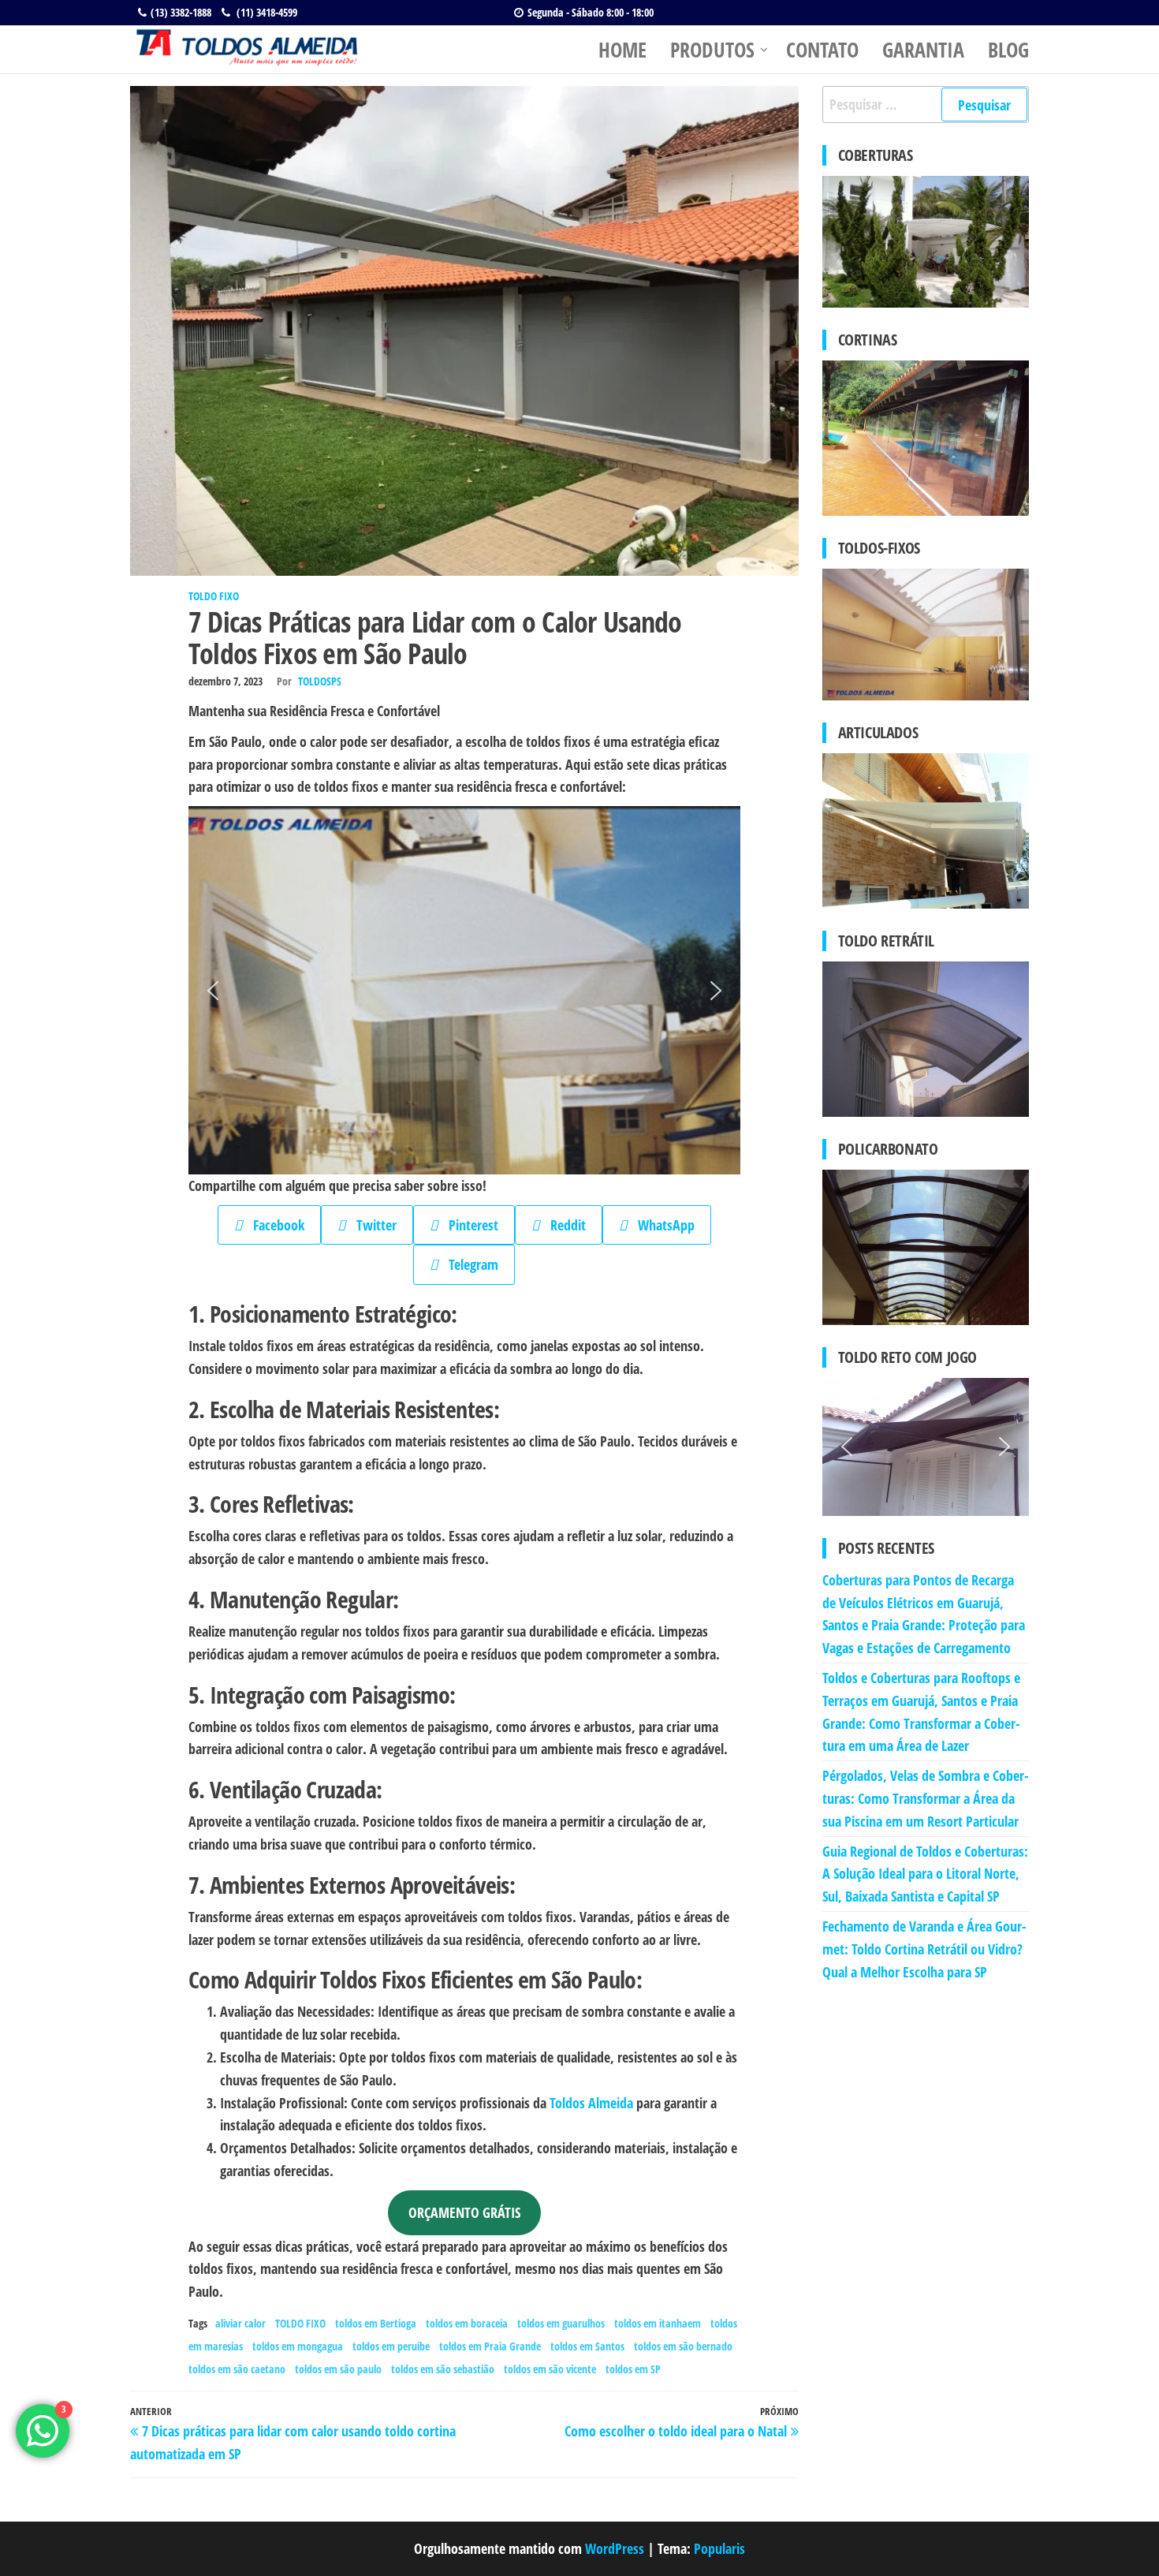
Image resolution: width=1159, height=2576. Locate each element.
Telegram (468, 1264)
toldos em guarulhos (561, 2323)
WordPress (615, 2548)
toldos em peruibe (391, 2346)
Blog (1008, 50)
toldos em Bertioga (376, 2323)
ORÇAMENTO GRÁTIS (464, 2212)
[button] (213, 991)
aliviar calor (240, 2323)
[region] (464, 990)
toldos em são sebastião (443, 2369)
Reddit (563, 1225)
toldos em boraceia (467, 2323)
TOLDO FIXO (214, 596)
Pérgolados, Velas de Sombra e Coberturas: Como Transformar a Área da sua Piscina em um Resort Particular (926, 1798)
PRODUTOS (712, 50)
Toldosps (320, 681)
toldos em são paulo (338, 2369)
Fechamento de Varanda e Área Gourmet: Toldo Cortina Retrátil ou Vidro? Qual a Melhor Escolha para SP (924, 1949)
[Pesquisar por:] (926, 105)
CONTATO (822, 50)
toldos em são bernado (683, 2346)
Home (622, 50)
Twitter (371, 1225)
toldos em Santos (587, 2346)
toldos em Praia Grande (490, 2346)
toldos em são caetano (237, 2369)
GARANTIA (923, 50)
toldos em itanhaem (658, 2323)
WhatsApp (661, 1225)
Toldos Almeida (591, 2103)
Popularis (719, 2548)
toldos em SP (633, 2369)
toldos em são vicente (550, 2369)
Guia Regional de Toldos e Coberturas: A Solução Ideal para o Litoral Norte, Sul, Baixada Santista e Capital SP (925, 1874)
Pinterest (468, 1225)
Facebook (273, 1225)
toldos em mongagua (298, 2346)
